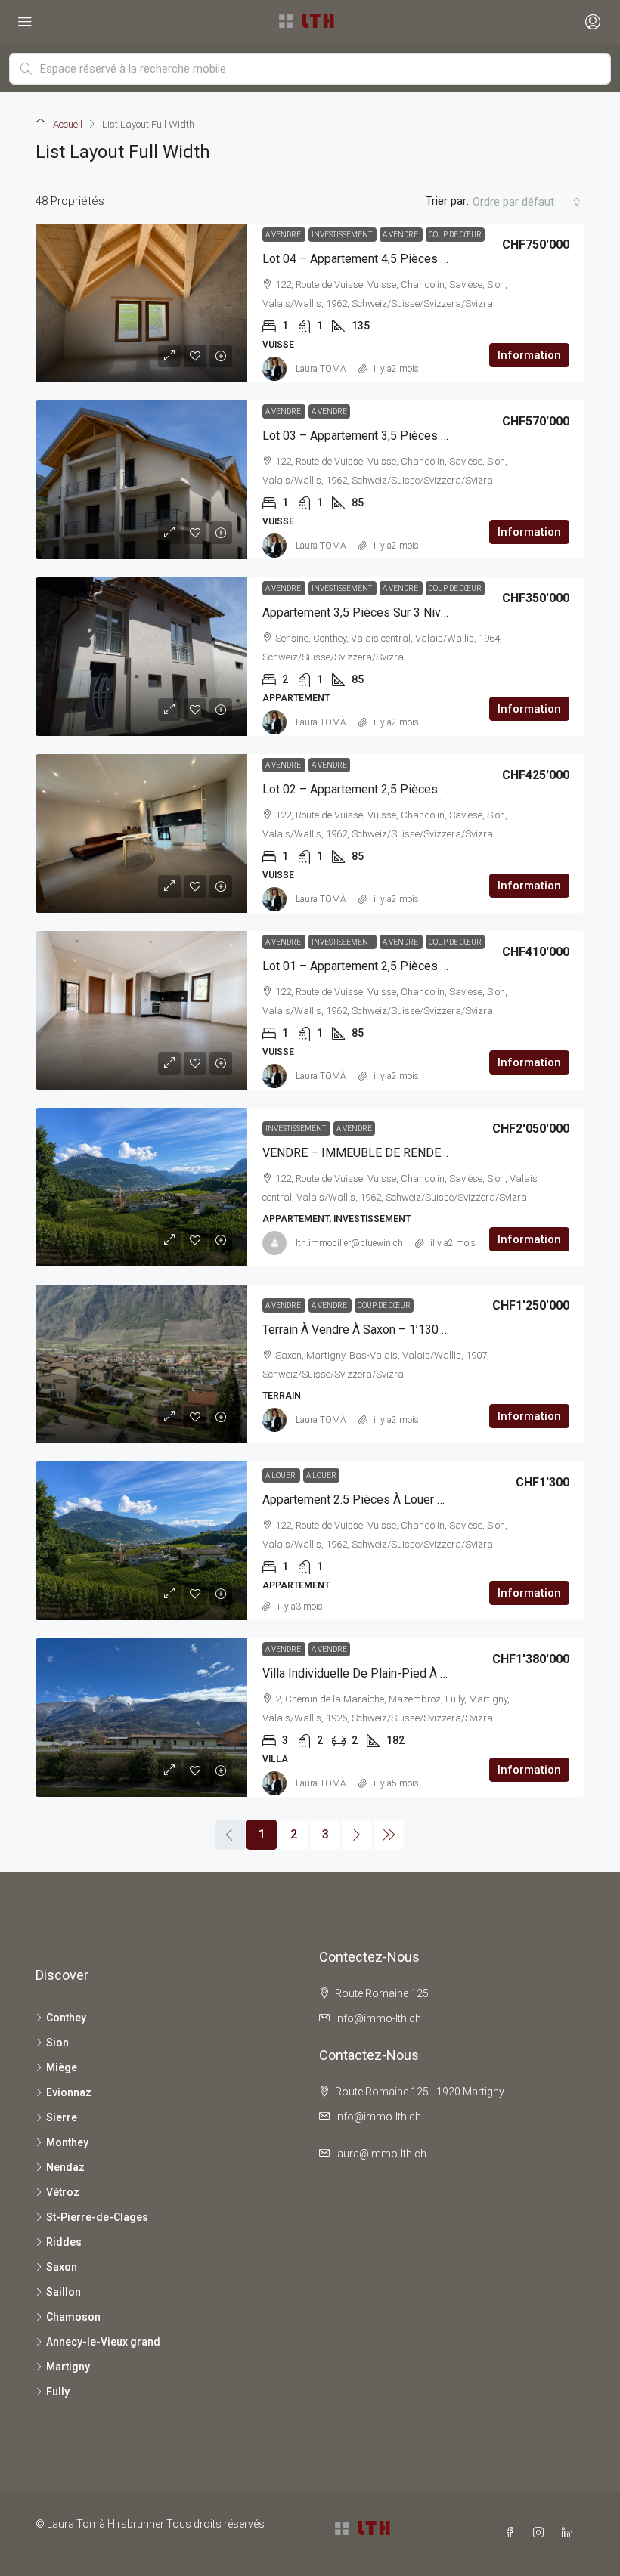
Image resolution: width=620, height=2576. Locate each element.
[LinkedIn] (570, 2533)
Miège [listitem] (62, 2067)
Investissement (343, 235)
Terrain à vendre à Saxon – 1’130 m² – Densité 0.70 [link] (400, 1330)
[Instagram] (541, 2533)
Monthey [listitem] (67, 2142)
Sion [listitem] (57, 2043)
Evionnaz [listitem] (69, 2092)
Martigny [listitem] (68, 2367)
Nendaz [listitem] (65, 2167)
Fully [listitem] (58, 2392)
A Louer (281, 1475)
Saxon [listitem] (62, 2267)
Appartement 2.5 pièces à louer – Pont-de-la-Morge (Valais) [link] (427, 1500)
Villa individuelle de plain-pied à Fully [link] (364, 1673)
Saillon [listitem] (64, 2292)
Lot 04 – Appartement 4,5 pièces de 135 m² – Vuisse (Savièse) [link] (432, 259)
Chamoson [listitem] (73, 2317)
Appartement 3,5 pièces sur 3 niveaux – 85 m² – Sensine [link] (415, 612)
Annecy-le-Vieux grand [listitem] (103, 2342)
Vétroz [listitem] (63, 2192)
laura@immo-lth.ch (381, 2154)
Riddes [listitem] (64, 2242)
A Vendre (284, 235)
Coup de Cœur (455, 235)
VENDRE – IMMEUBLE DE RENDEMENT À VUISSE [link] (395, 1153)
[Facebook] (513, 2533)
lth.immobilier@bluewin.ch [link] (349, 1243)
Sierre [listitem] (62, 2117)
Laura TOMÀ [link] (321, 369)
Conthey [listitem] (66, 2018)
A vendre (401, 235)
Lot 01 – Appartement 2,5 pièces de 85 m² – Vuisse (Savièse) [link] (429, 966)
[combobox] (527, 202)
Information (529, 355)
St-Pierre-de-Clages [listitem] (97, 2217)
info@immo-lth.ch (378, 2018)
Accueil (68, 124)
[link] (141, 303)
